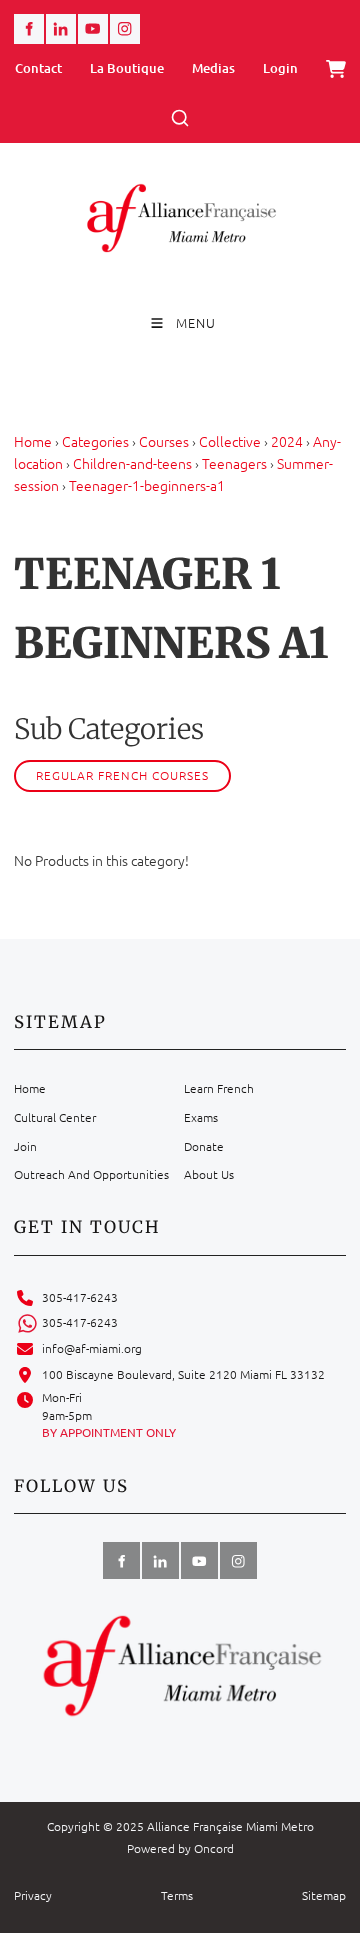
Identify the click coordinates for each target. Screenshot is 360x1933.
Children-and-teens (132, 463)
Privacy (33, 1895)
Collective (230, 441)
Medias (213, 68)
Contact (38, 68)
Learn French (219, 1088)
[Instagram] (125, 29)
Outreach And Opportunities (91, 1174)
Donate (204, 1146)
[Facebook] (29, 29)
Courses (164, 441)
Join (25, 1146)
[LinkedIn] (61, 29)
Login (280, 68)
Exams (201, 1117)
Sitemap (324, 1895)
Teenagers (234, 463)
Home (33, 441)
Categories (95, 441)
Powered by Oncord (180, 1848)
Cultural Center (55, 1117)
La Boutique (127, 68)
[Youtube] (93, 29)
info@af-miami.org (92, 1348)
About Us (209, 1174)
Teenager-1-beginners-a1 (147, 485)
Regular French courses (122, 775)
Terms (177, 1895)
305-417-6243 (80, 1297)
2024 (287, 441)
